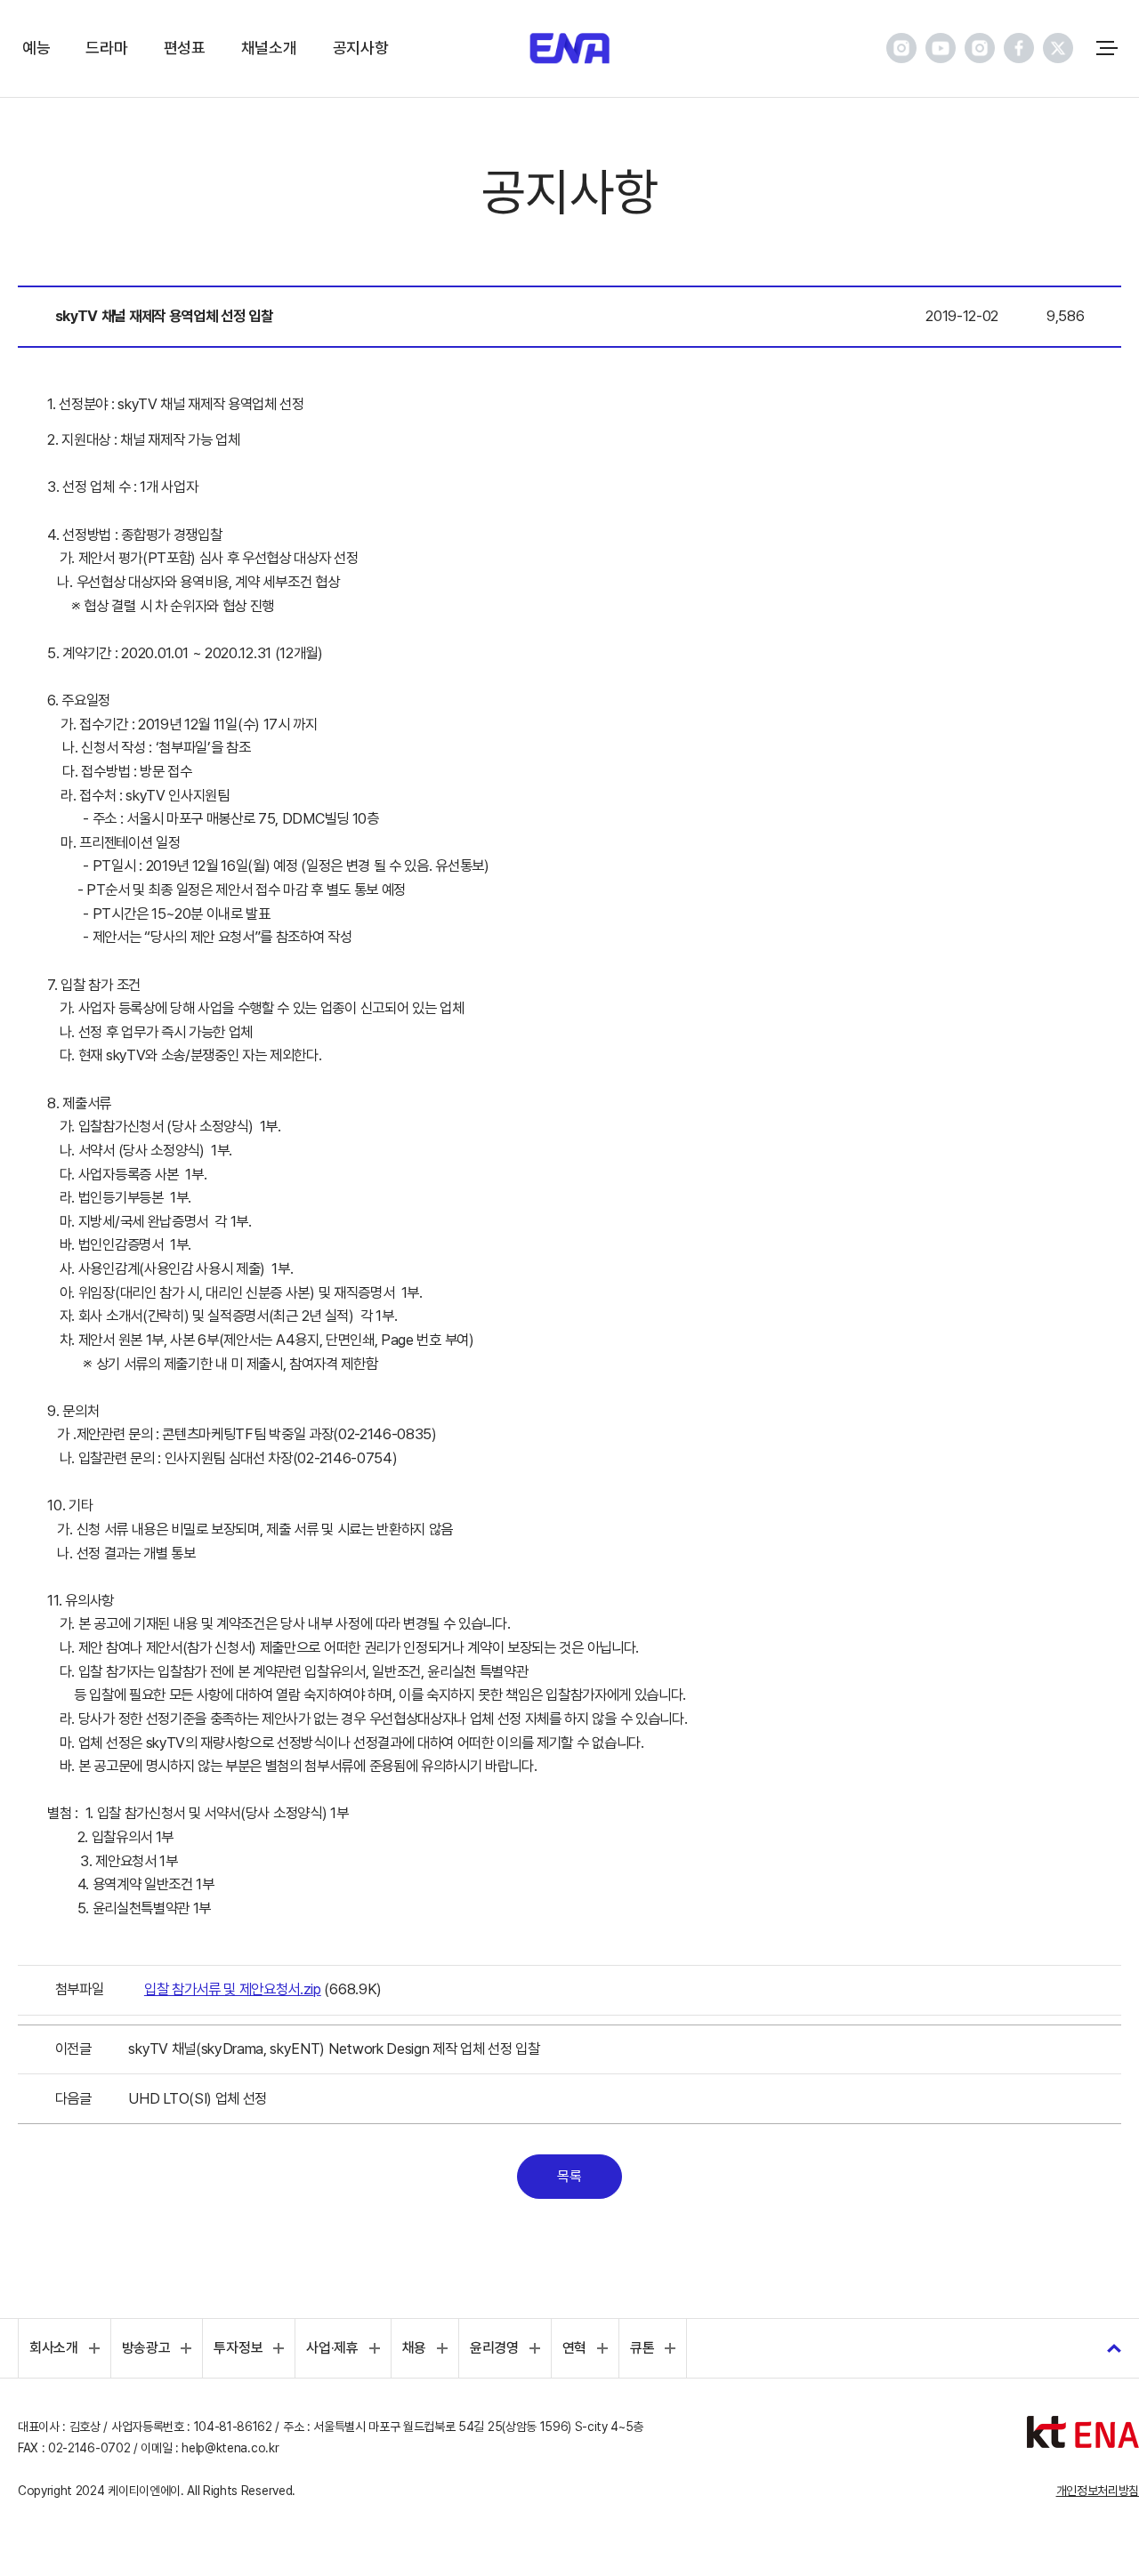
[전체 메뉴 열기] (1107, 48)
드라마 (106, 48)
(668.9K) (263, 1989)
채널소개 (269, 48)
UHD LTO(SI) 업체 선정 (198, 2098)
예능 (36, 48)
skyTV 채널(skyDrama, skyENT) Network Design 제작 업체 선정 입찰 (334, 2049)
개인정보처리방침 (1098, 2491)
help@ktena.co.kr (230, 2448)
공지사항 (361, 48)
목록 (569, 2176)
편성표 (185, 48)
